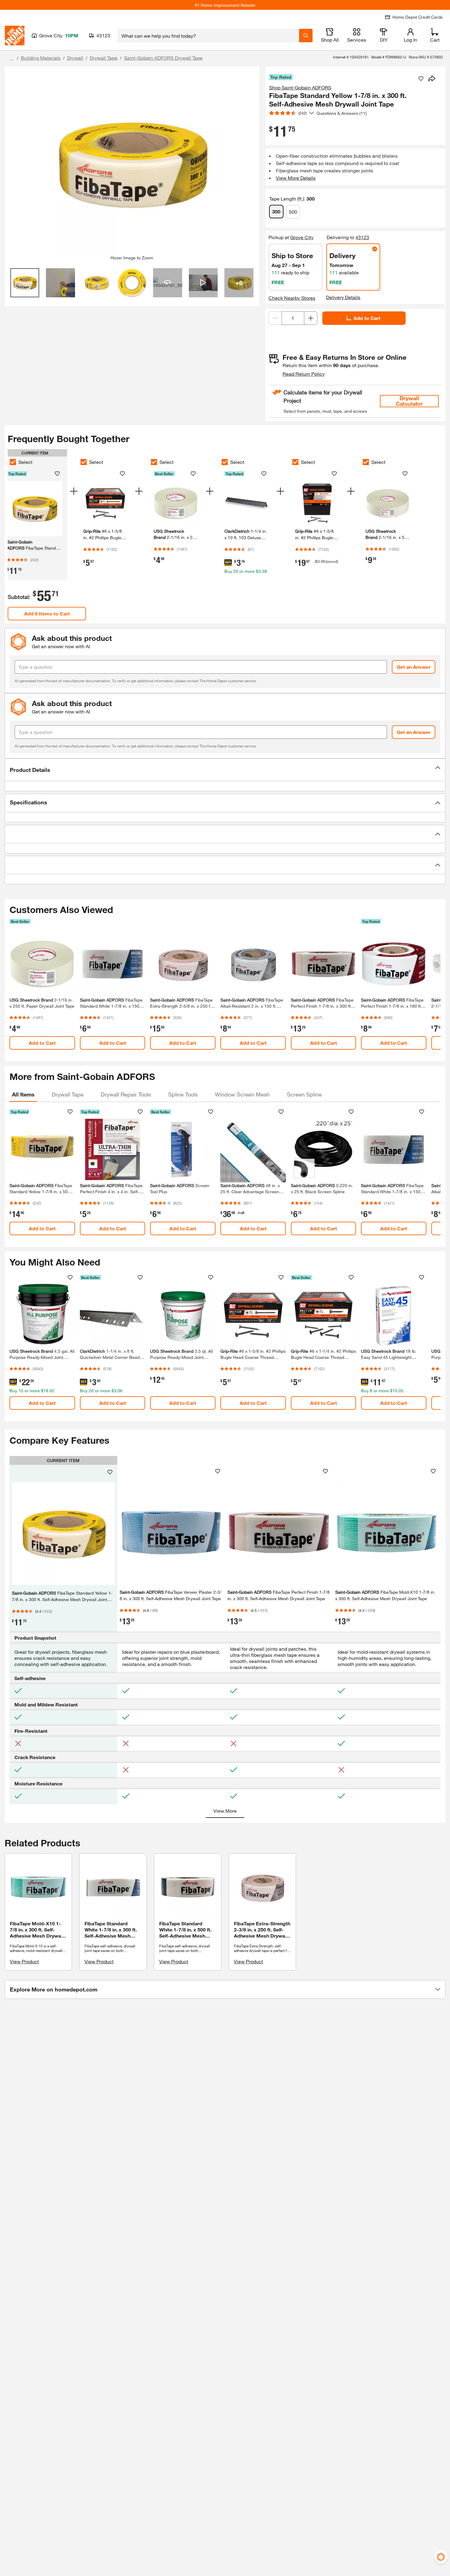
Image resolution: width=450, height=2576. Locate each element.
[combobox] (208, 36)
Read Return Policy (304, 374)
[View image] (25, 283)
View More (225, 1811)
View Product (24, 1961)
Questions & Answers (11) (342, 113)
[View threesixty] (168, 283)
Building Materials (41, 58)
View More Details (296, 178)
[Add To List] (421, 79)
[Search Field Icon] (306, 36)
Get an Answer (414, 667)
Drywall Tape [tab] (68, 1094)
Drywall (75, 58)
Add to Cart (367, 318)
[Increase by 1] (311, 318)
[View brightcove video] (203, 283)
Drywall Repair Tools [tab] (126, 1094)
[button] (225, 770)
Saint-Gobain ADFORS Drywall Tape (163, 58)
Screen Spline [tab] (304, 1094)
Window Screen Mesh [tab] (242, 1094)
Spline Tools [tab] (183, 1094)
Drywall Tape (104, 58)
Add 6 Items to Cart (47, 613)
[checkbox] (13, 462)
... (11, 59)
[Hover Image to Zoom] (132, 163)
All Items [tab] (23, 1094)
